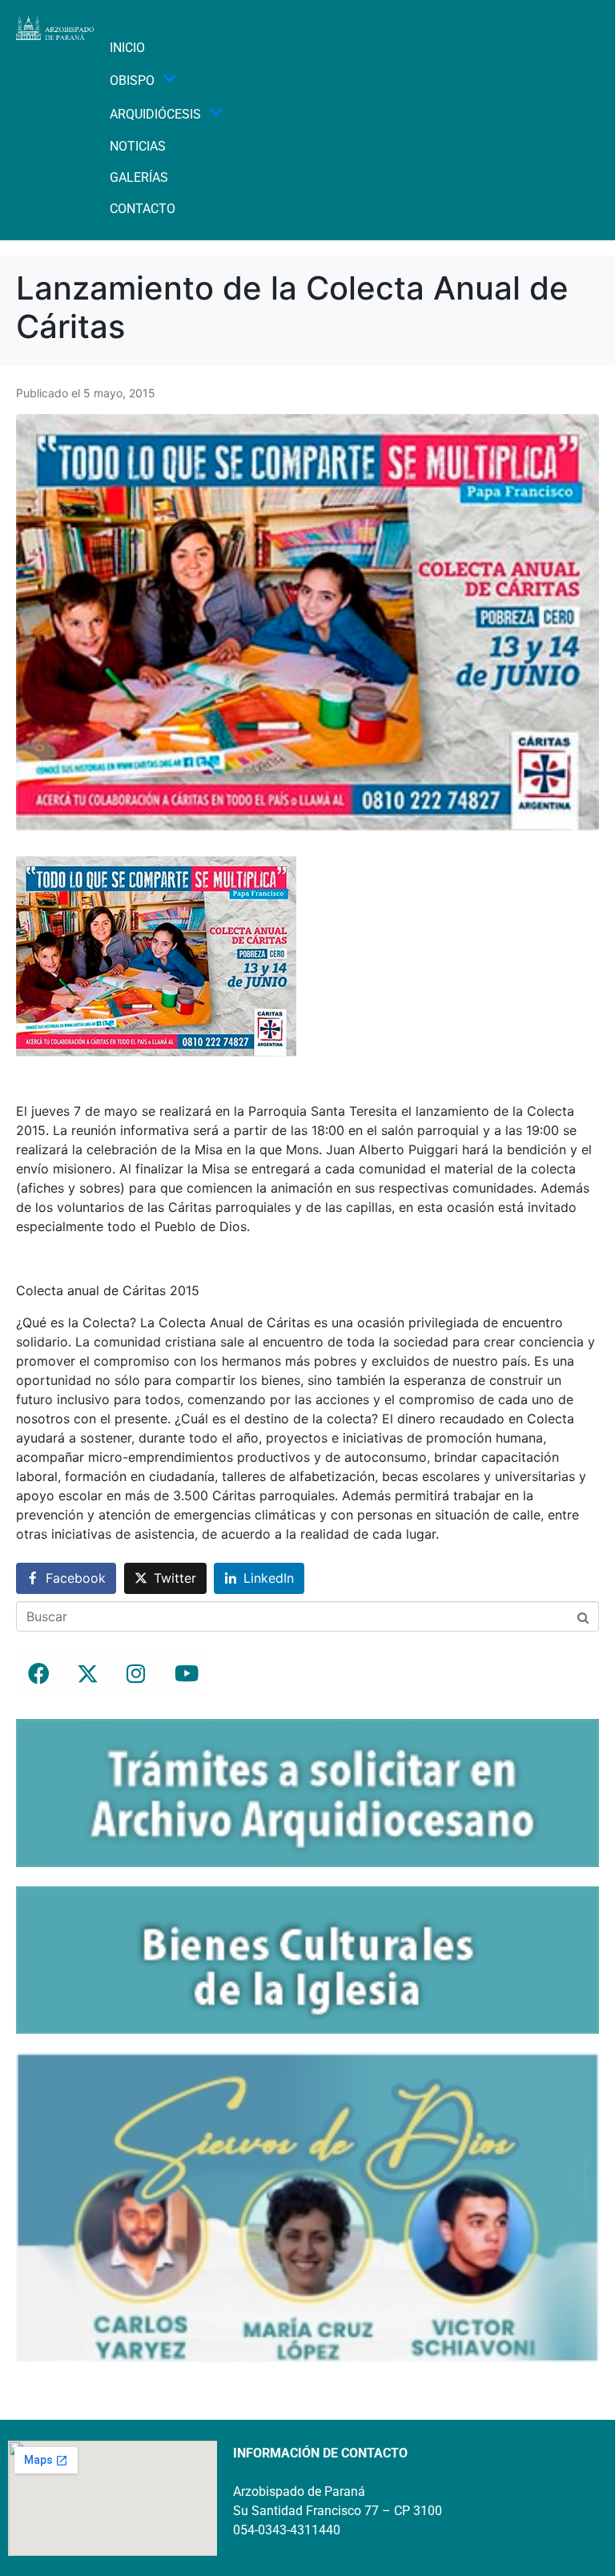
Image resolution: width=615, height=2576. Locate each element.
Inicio (127, 48)
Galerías (139, 177)
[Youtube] (185, 1673)
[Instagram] (136, 1673)
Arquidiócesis (155, 114)
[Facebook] (38, 1673)
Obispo (132, 80)
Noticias (138, 146)
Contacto (143, 209)
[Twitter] (87, 1673)
